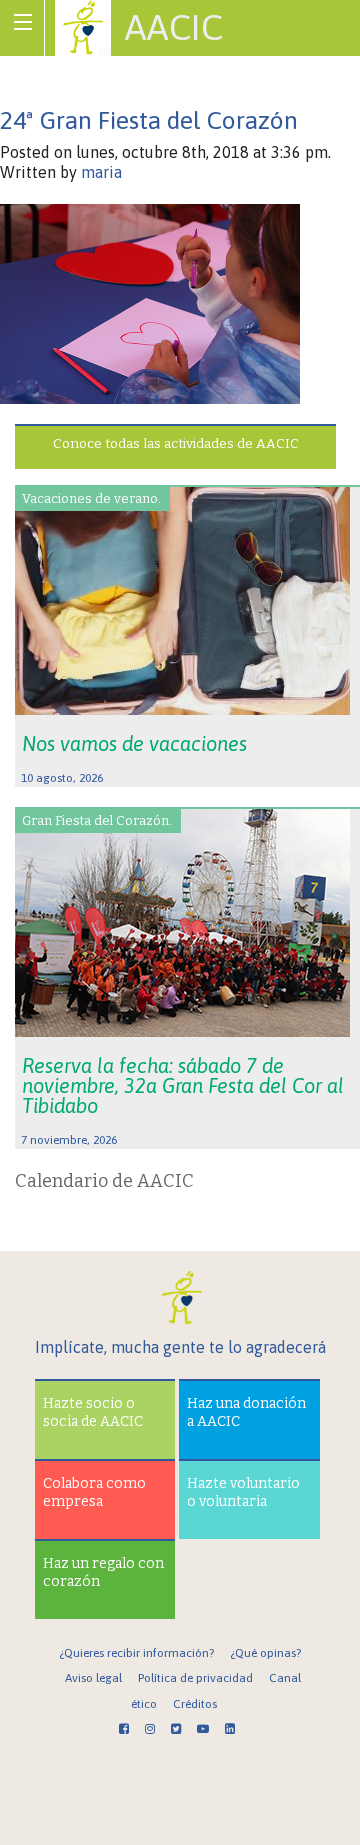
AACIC (174, 27)
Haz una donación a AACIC (246, 1412)
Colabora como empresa (94, 1492)
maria (101, 172)
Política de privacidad (195, 1678)
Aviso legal (93, 1678)
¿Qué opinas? (265, 1653)
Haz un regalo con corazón (103, 1572)
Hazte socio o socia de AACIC (93, 1412)
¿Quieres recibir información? (136, 1653)
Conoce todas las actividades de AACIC (176, 443)
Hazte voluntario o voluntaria (243, 1492)
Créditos (195, 1704)
